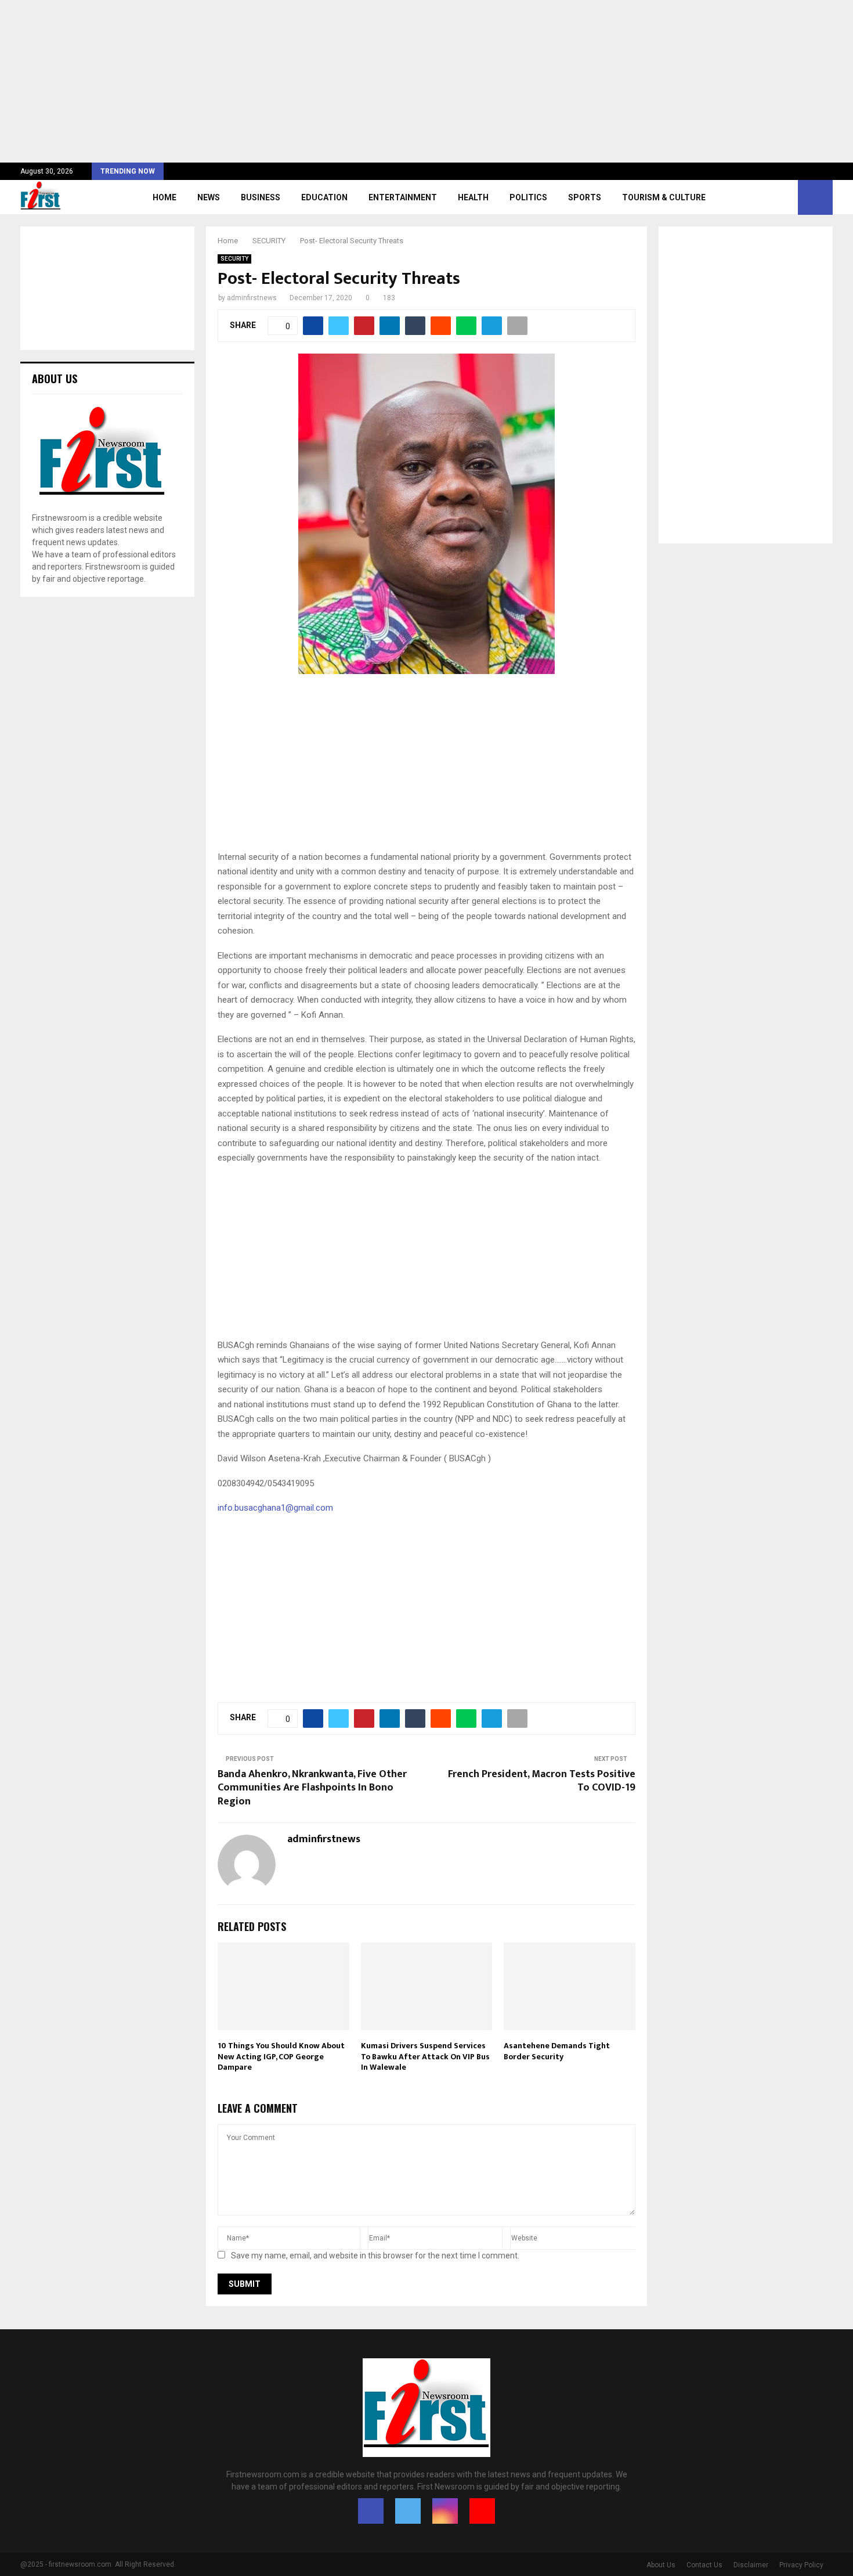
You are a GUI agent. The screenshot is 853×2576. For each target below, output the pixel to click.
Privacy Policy (801, 2565)
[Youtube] (482, 2511)
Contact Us (704, 2565)
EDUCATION (324, 197)
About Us (661, 2565)
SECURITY (234, 259)
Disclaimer (751, 2565)
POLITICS (528, 197)
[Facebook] (371, 2511)
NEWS (209, 197)
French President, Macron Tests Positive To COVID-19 (542, 1781)
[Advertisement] (348, 81)
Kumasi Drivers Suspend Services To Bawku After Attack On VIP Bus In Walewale (425, 2056)
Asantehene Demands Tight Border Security (557, 2051)
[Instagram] (445, 2511)
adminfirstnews (252, 298)
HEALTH (473, 197)
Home (165, 197)
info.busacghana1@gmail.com (275, 1508)
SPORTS (585, 197)
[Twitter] (408, 2511)
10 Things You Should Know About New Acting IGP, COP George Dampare (281, 2056)
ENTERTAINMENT (403, 197)
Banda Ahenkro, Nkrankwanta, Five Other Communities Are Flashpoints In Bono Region (312, 1788)
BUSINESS (261, 197)
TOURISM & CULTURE (664, 197)
